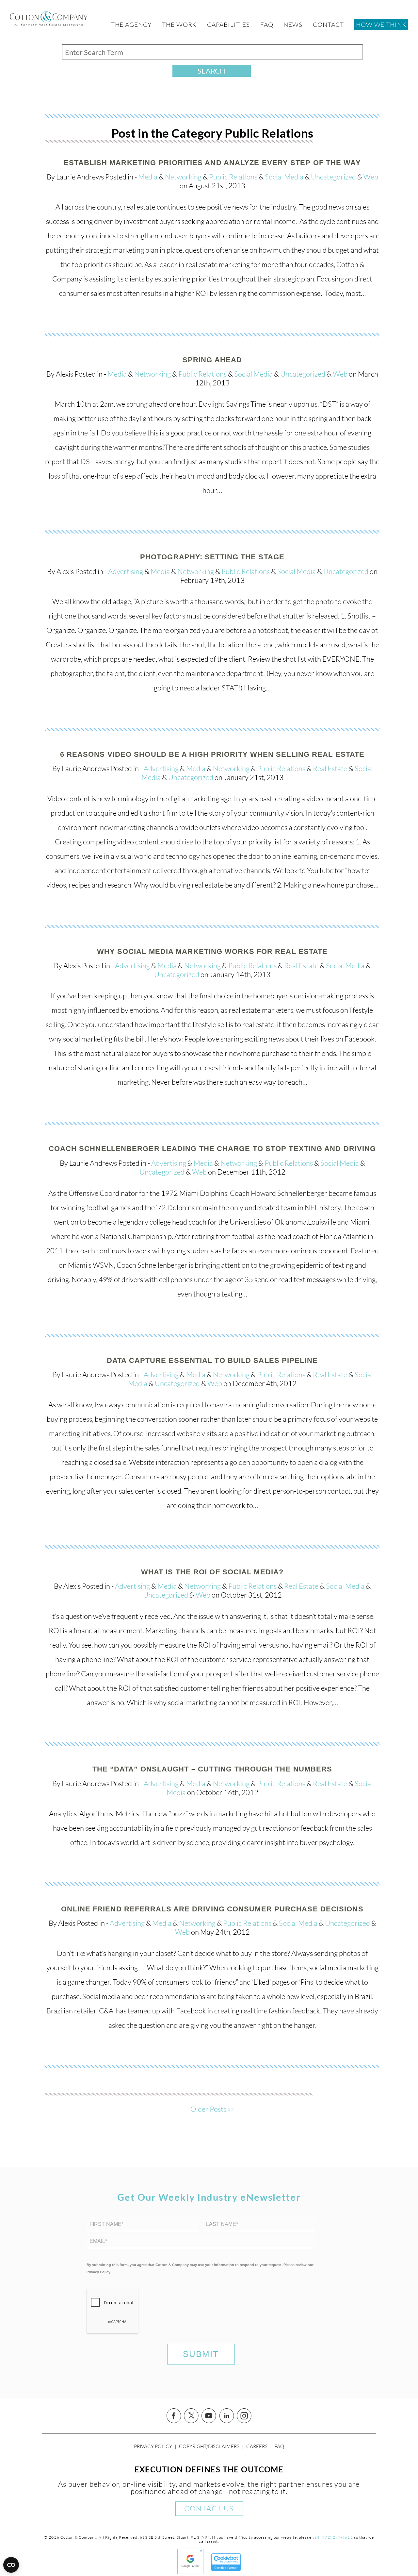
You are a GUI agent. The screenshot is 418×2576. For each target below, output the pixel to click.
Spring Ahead (212, 360)
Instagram (244, 2416)
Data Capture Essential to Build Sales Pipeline (212, 1360)
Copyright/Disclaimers (209, 2446)
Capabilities (228, 25)
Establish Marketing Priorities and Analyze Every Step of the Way (212, 163)
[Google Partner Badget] (190, 2572)
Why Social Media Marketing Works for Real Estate (212, 951)
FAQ (279, 2446)
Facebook (174, 2416)
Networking (183, 177)
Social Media (284, 177)
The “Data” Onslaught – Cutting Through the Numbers (212, 1769)
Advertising (126, 571)
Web (371, 177)
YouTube (209, 2416)
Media (148, 177)
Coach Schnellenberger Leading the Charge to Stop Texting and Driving (212, 1149)
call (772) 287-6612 (333, 2537)
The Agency (131, 25)
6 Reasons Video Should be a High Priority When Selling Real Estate (212, 754)
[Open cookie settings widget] (11, 2565)
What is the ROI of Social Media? (212, 1572)
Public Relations (233, 177)
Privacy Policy (153, 2446)
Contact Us (209, 2508)
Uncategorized (333, 177)
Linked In (227, 2416)
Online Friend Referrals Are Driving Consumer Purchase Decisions (212, 1909)
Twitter (191, 2416)
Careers (257, 2446)
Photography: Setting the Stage (212, 557)
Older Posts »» (212, 2109)
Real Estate (330, 768)
